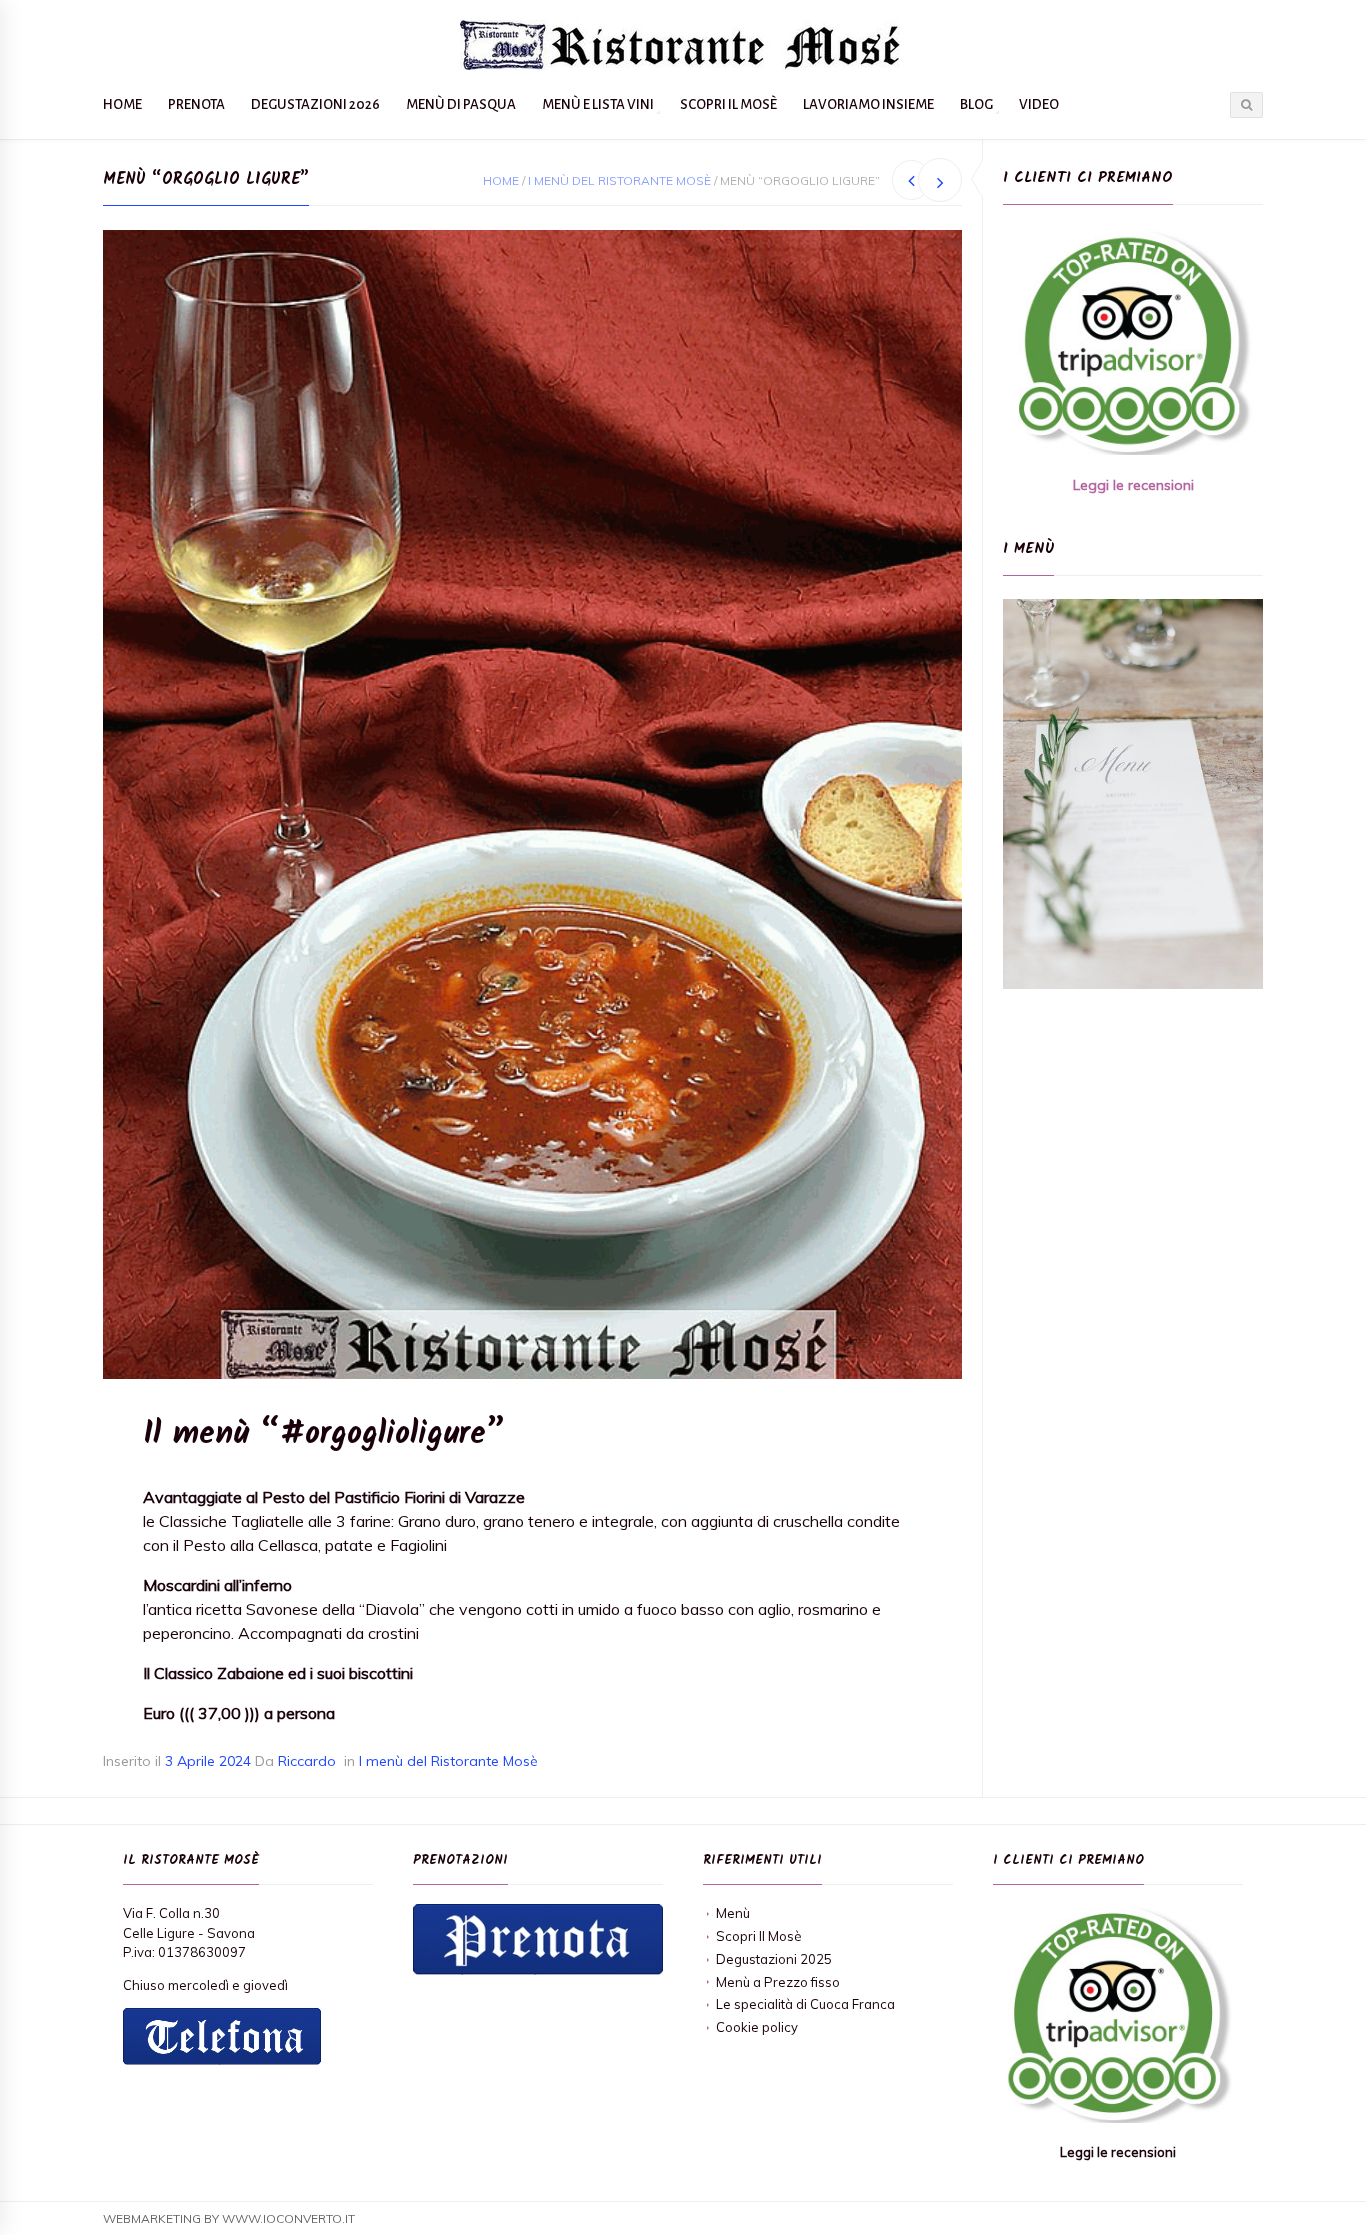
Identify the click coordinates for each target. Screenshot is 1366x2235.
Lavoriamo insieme (868, 104)
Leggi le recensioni (1133, 485)
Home (122, 104)
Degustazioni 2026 (315, 104)
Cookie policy (757, 2027)
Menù (733, 1913)
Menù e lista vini (598, 104)
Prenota (196, 104)
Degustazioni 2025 (774, 1959)
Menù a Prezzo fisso (778, 1982)
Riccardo (307, 1761)
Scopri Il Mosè (728, 104)
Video (1039, 104)
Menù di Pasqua (461, 104)
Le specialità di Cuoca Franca (805, 2004)
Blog (976, 104)
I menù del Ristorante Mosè (619, 180)
